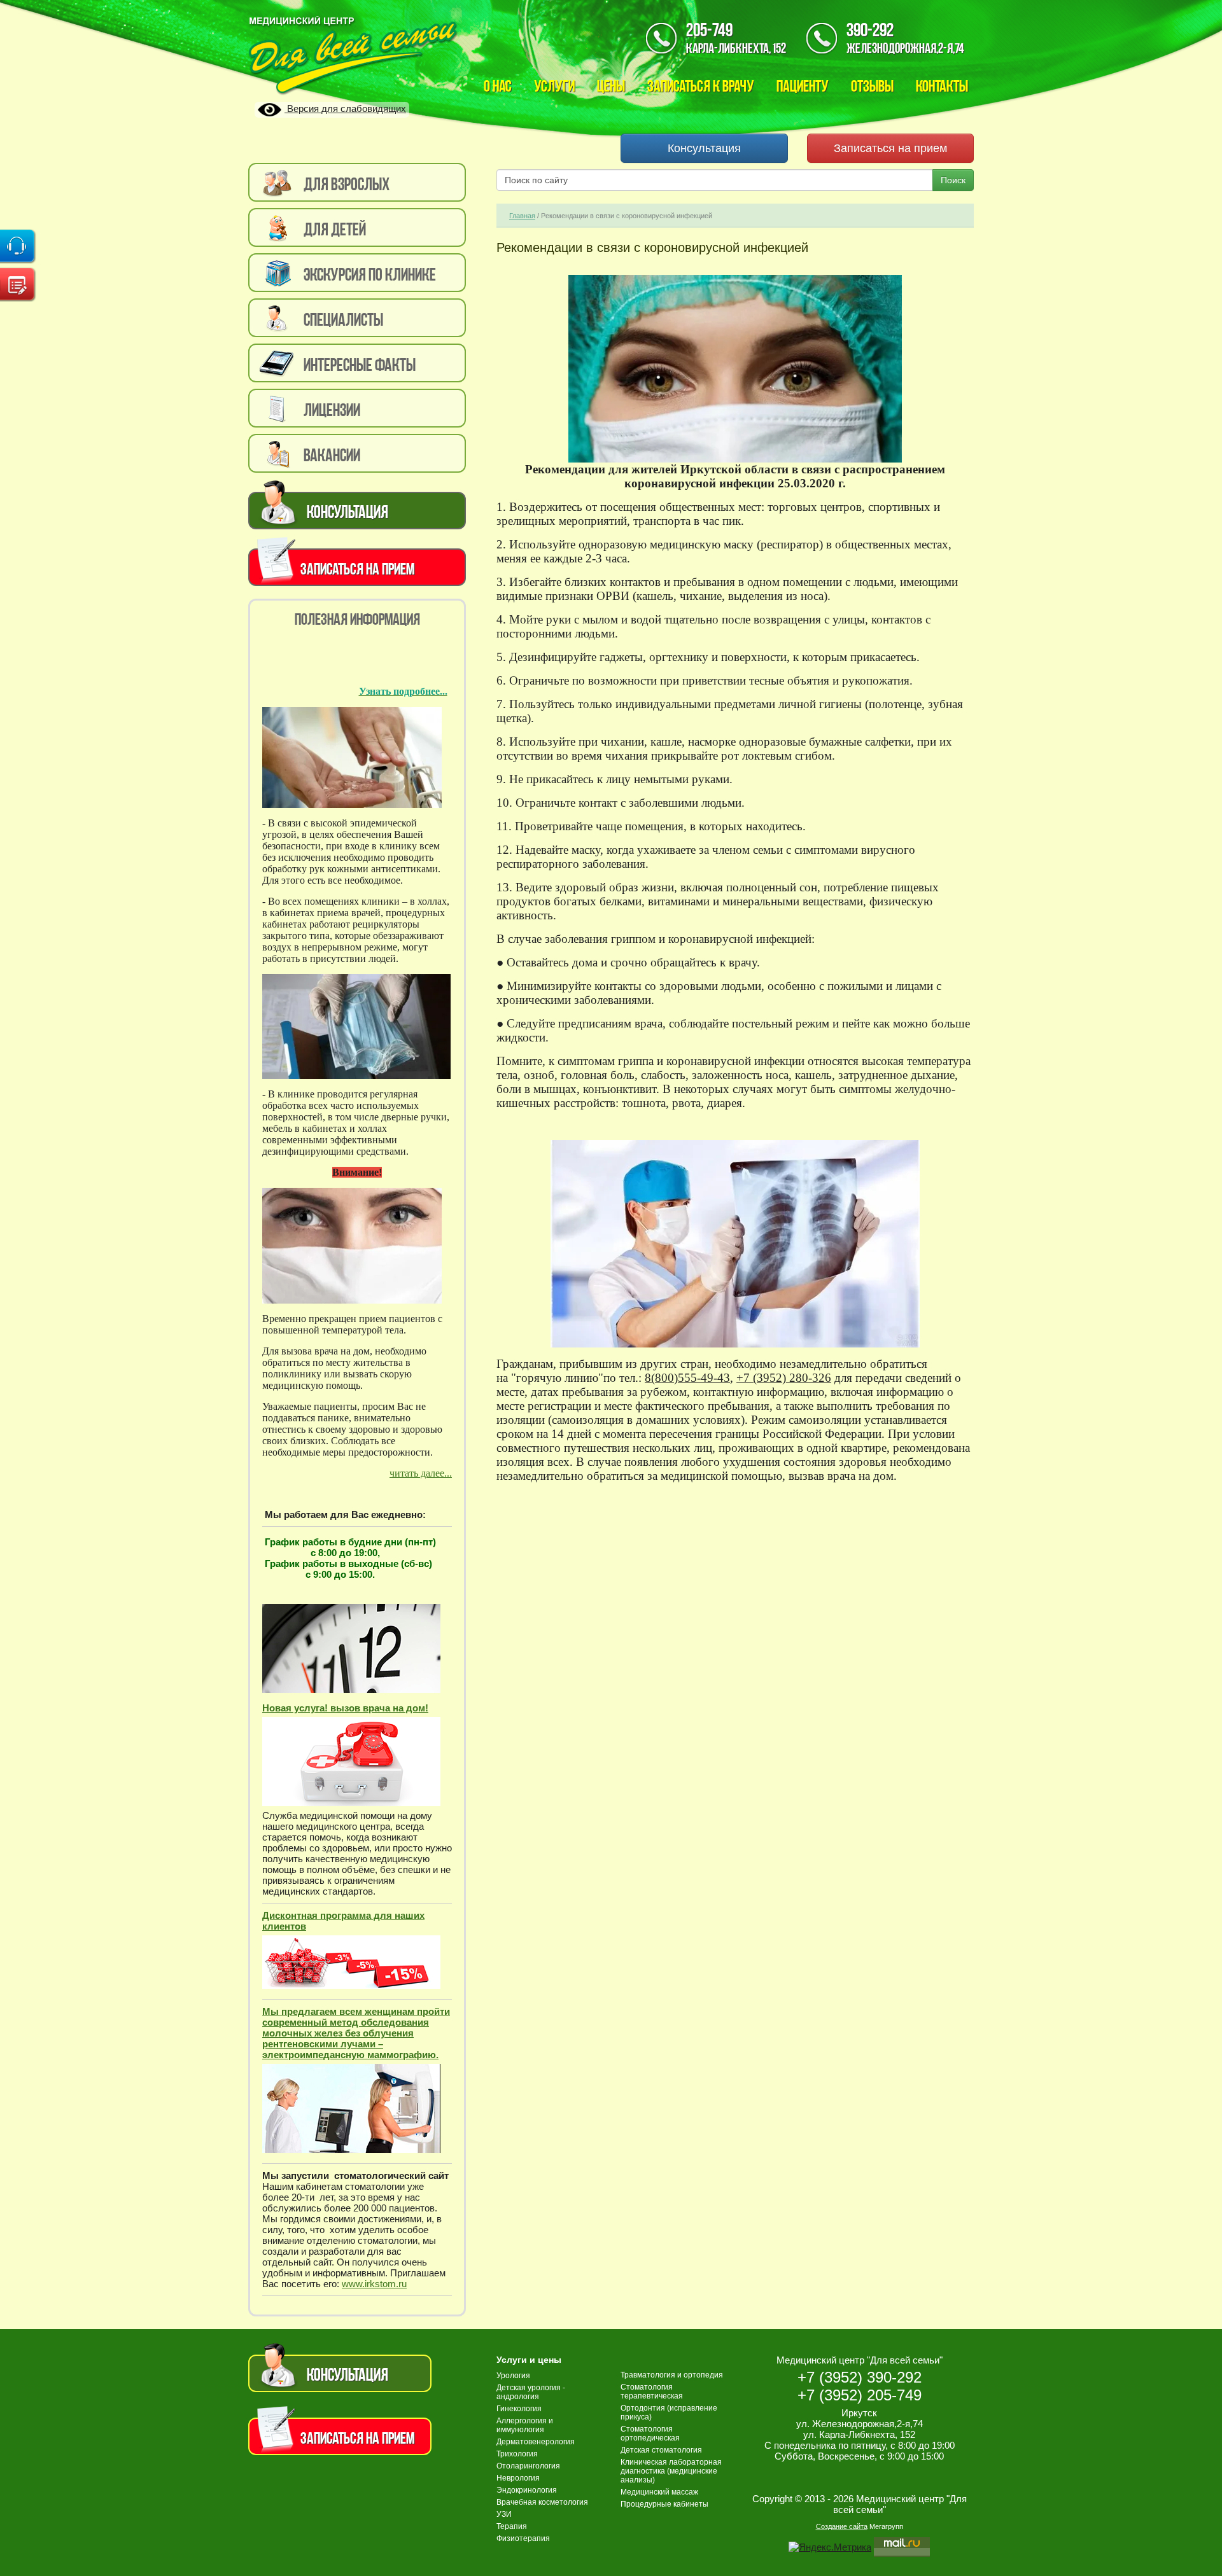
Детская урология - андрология (531, 2392)
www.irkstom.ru (374, 2284)
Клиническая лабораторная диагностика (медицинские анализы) (671, 2471)
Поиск (953, 180)
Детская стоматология (661, 2450)
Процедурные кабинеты (664, 2504)
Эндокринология (527, 2490)
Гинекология (519, 2409)
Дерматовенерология (536, 2442)
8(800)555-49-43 (687, 1378)
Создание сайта (842, 2526)
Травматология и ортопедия (672, 2375)
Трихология (517, 2454)
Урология (513, 2376)
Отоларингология (528, 2466)
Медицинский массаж (659, 2492)
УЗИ (504, 2514)
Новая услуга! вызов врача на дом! (345, 1708)
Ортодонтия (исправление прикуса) (669, 2412)
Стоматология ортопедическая (650, 2433)
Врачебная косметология (542, 2502)
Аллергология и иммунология (525, 2425)
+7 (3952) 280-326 (784, 1378)
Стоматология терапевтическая (652, 2392)
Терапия (512, 2526)
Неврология (518, 2478)
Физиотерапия (523, 2538)
